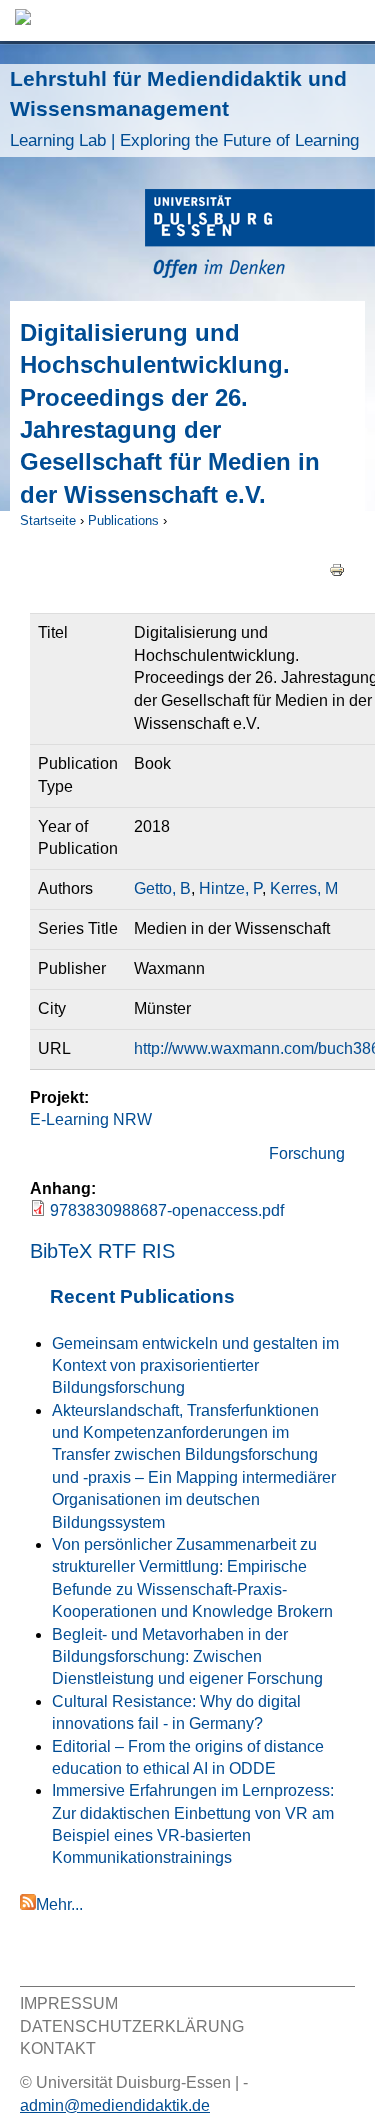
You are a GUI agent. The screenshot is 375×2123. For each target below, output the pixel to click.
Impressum (69, 2003)
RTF (117, 1251)
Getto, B (162, 888)
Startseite (48, 520)
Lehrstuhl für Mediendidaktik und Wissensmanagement (184, 108)
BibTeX (61, 1251)
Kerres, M (304, 888)
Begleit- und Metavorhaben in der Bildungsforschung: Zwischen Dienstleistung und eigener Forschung (187, 1657)
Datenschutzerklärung (132, 2026)
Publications (123, 520)
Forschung (307, 1153)
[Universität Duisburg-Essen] (260, 236)
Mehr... (59, 1904)
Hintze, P (230, 888)
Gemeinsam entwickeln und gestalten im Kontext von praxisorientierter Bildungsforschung (195, 1366)
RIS (158, 1251)
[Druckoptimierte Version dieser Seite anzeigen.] (337, 568)
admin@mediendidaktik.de (115, 2105)
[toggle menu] (350, 20)
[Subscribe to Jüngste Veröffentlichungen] (28, 1904)
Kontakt (58, 2048)
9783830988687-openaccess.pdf (167, 1210)
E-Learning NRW (91, 1119)
